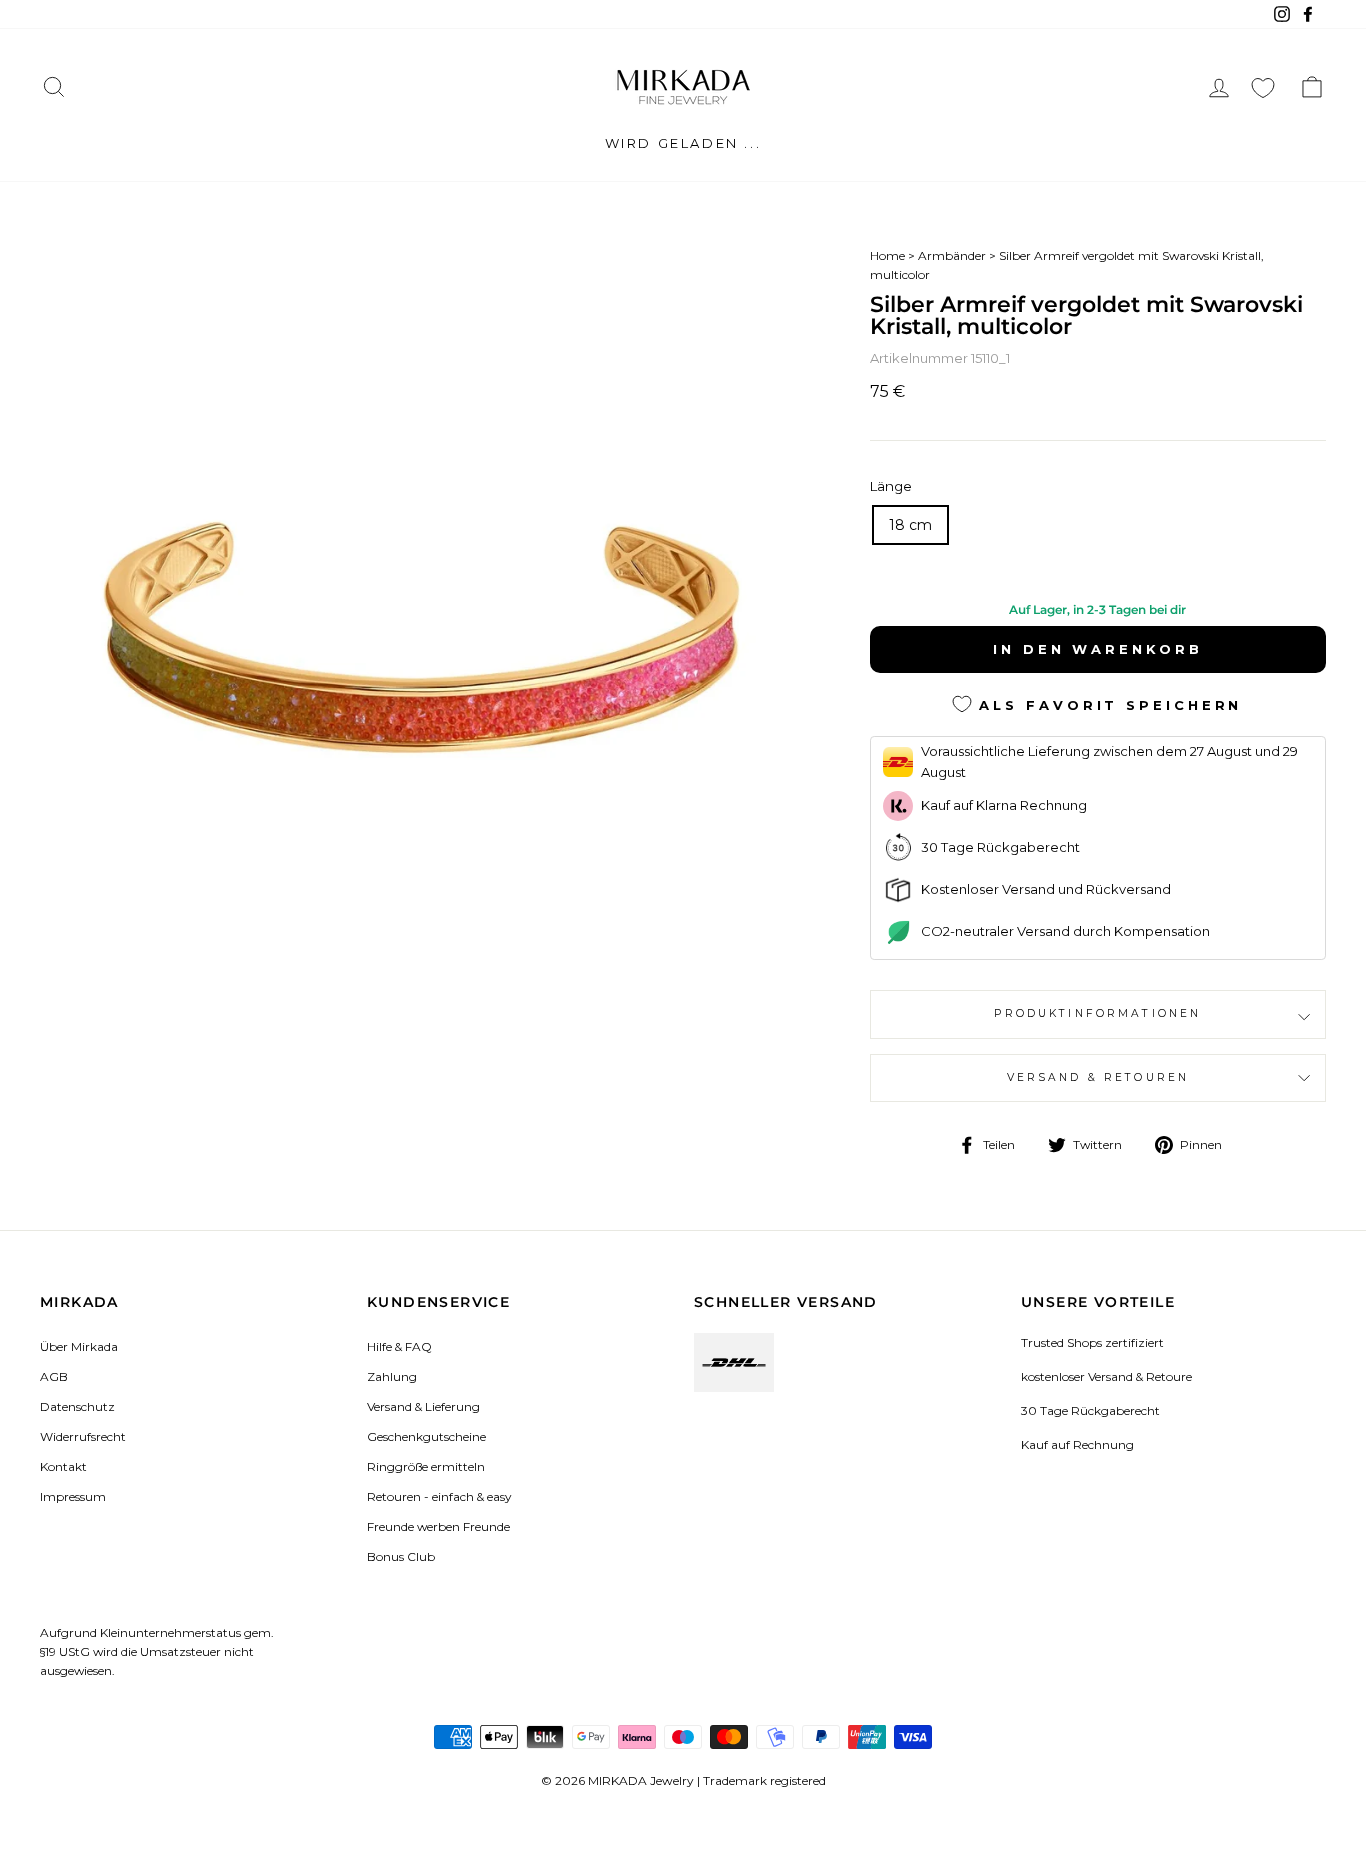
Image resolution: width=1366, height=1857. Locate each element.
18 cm (910, 525)
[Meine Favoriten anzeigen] (1263, 87)
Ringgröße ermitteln (426, 1466)
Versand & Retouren (1098, 1077)
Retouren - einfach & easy (439, 1496)
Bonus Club (401, 1556)
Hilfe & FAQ (399, 1346)
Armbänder (952, 255)
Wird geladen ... (683, 143)
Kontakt (63, 1466)
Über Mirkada (79, 1346)
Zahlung (392, 1376)
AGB (54, 1376)
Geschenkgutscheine (426, 1436)
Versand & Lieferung (423, 1406)
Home (887, 255)
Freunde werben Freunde (438, 1526)
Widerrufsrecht (83, 1436)
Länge (891, 486)
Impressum (73, 1496)
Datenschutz (77, 1406)
